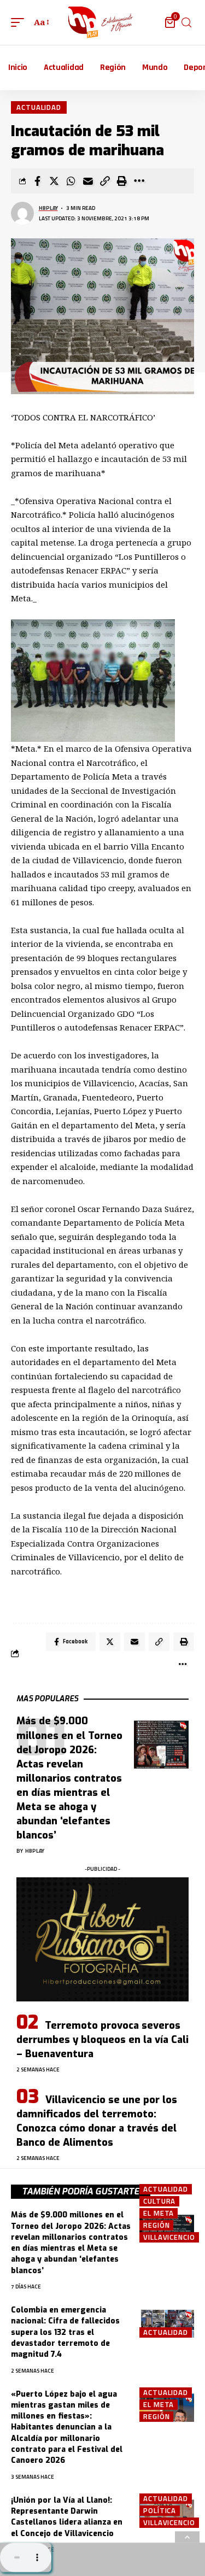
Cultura (159, 2201)
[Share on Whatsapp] (71, 181)
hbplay (48, 208)
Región (156, 2225)
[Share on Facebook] (37, 181)
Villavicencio (169, 2237)
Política (160, 2511)
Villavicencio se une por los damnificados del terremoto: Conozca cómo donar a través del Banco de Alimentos (97, 2121)
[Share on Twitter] (54, 181)
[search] (186, 23)
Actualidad (39, 107)
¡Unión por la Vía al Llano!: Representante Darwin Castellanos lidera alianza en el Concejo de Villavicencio (67, 2517)
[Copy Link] (105, 181)
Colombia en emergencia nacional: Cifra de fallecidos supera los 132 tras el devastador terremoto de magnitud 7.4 (65, 2332)
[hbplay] (103, 22)
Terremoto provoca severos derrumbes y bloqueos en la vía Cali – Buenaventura (102, 2040)
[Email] (88, 181)
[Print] (122, 181)
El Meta (159, 2213)
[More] (139, 181)
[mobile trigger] (20, 22)
